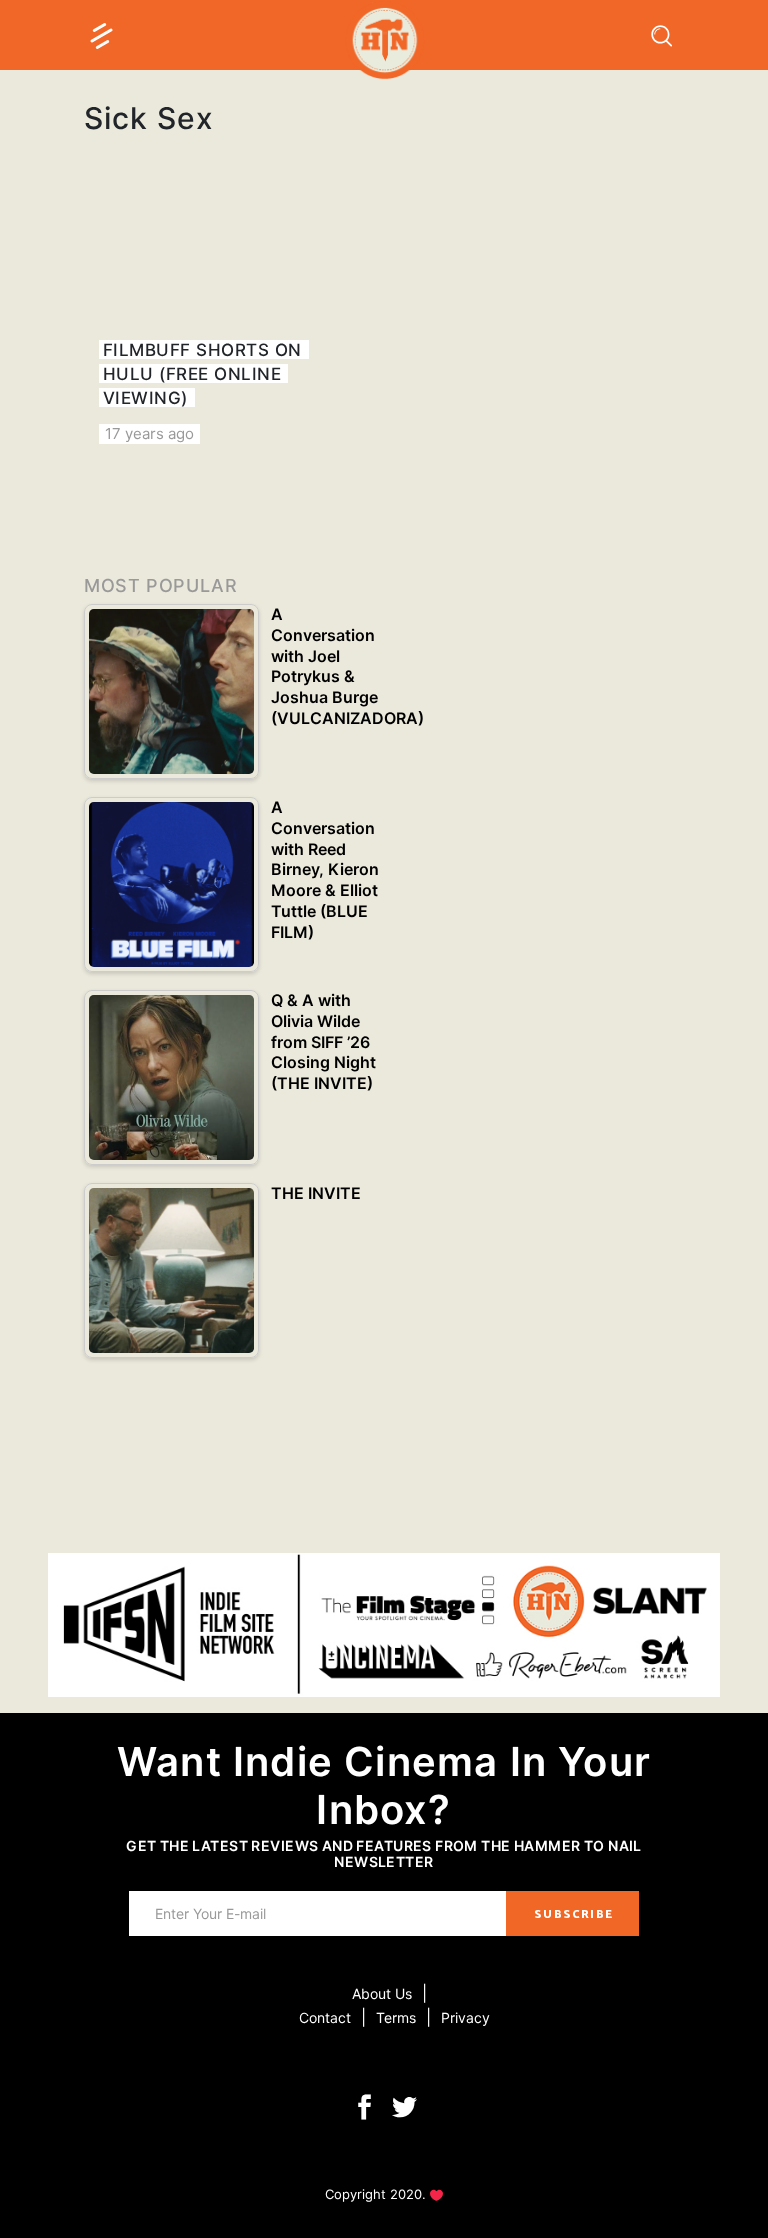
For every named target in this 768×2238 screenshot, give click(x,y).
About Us (382, 1993)
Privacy (465, 2017)
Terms (396, 2017)
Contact (325, 2017)
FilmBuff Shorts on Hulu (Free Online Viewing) (202, 374)
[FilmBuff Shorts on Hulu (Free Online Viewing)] (226, 326)
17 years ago (149, 433)
